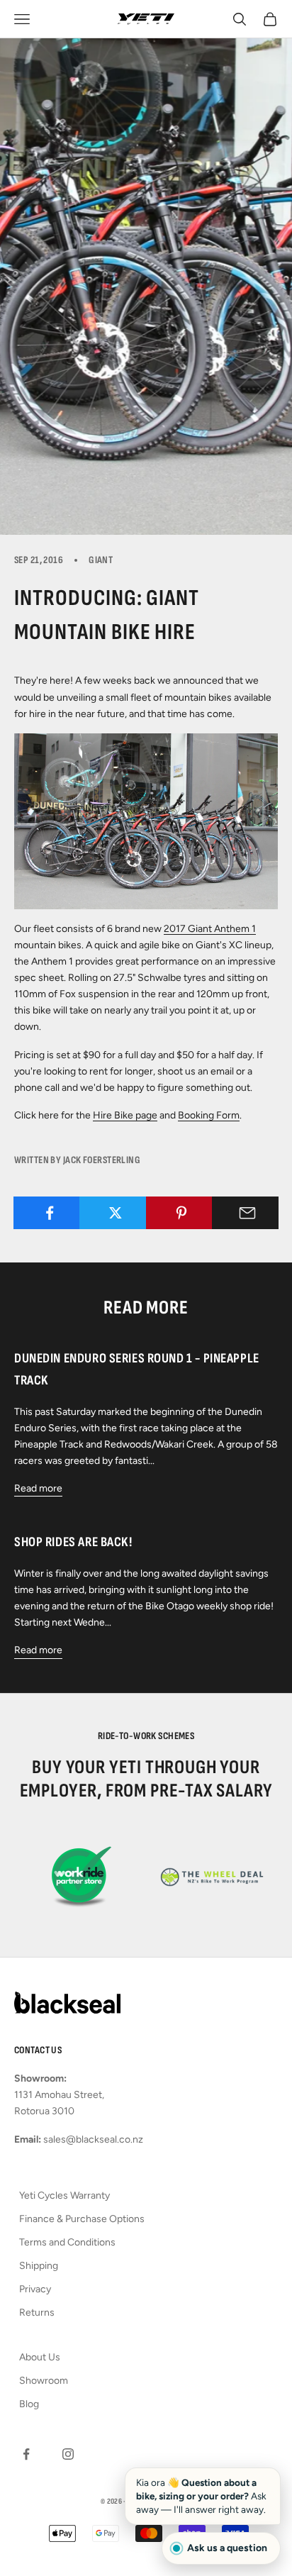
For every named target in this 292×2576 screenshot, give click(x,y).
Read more (38, 1488)
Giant (101, 560)
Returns (37, 2313)
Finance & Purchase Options (82, 2219)
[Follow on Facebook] (26, 2454)
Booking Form (209, 1115)
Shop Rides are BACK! (73, 1542)
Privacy (35, 2289)
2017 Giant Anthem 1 (210, 929)
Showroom (44, 2381)
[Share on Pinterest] (182, 1213)
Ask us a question (227, 2548)
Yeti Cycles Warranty (64, 2195)
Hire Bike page (125, 1115)
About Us (40, 2357)
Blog (29, 2404)
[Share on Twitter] (115, 1213)
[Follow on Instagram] (68, 2454)
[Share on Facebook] (49, 1213)
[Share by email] (248, 1213)
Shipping (39, 2266)
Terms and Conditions (67, 2242)
